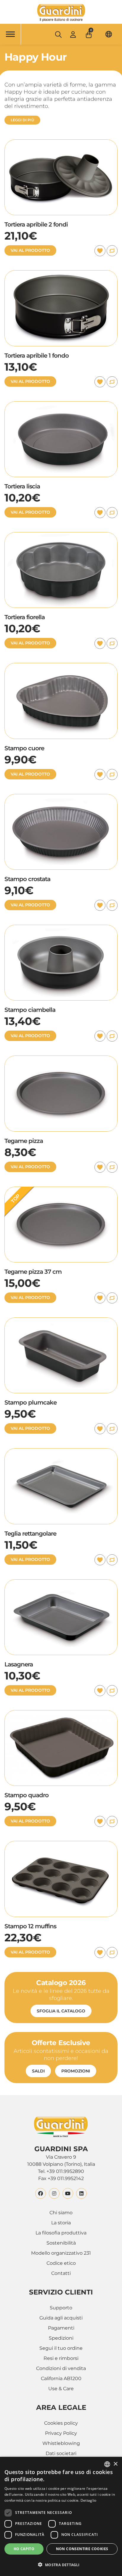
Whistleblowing (61, 2443)
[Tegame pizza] (61, 1059)
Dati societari (61, 2453)
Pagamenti (61, 2328)
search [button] (58, 34)
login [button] (73, 34)
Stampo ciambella (30, 1010)
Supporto (61, 2308)
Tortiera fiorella (25, 617)
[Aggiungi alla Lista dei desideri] (100, 251)
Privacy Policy (61, 2433)
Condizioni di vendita (61, 2368)
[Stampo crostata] (61, 797)
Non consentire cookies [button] (82, 2549)
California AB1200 (61, 2378)
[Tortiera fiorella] (61, 536)
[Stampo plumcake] (61, 1321)
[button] (89, 33)
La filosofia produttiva (61, 2233)
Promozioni (76, 2071)
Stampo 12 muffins (30, 1926)
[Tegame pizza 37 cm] (61, 1190)
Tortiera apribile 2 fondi (36, 224)
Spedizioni (61, 2338)
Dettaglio (89, 2500)
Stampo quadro (27, 1795)
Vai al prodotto (30, 250)
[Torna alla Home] (61, 13)
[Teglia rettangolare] (61, 1452)
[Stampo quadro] (61, 1714)
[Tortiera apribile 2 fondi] (61, 143)
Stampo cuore (24, 748)
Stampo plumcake (30, 1402)
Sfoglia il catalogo (61, 2011)
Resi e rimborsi (61, 2358)
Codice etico (61, 2263)
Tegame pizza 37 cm (33, 1272)
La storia (61, 2223)
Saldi (38, 2071)
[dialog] (61, 2516)
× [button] (115, 2464)
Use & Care (61, 2389)
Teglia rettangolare (30, 1534)
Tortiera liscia (22, 486)
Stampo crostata (27, 879)
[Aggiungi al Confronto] (112, 251)
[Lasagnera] (61, 1583)
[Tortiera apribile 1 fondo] (61, 274)
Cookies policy (61, 2423)
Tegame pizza (24, 1141)
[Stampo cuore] (61, 666)
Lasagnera (19, 1664)
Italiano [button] (109, 34)
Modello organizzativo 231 (61, 2253)
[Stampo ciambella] (61, 928)
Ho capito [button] (24, 2549)
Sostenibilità (61, 2243)
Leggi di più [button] (22, 120)
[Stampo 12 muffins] (61, 1844)
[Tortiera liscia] (61, 405)
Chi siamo (61, 2213)
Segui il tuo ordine (61, 2348)
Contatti (61, 2273)
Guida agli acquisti (61, 2318)
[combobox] (107, 2464)
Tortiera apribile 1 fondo (37, 356)
